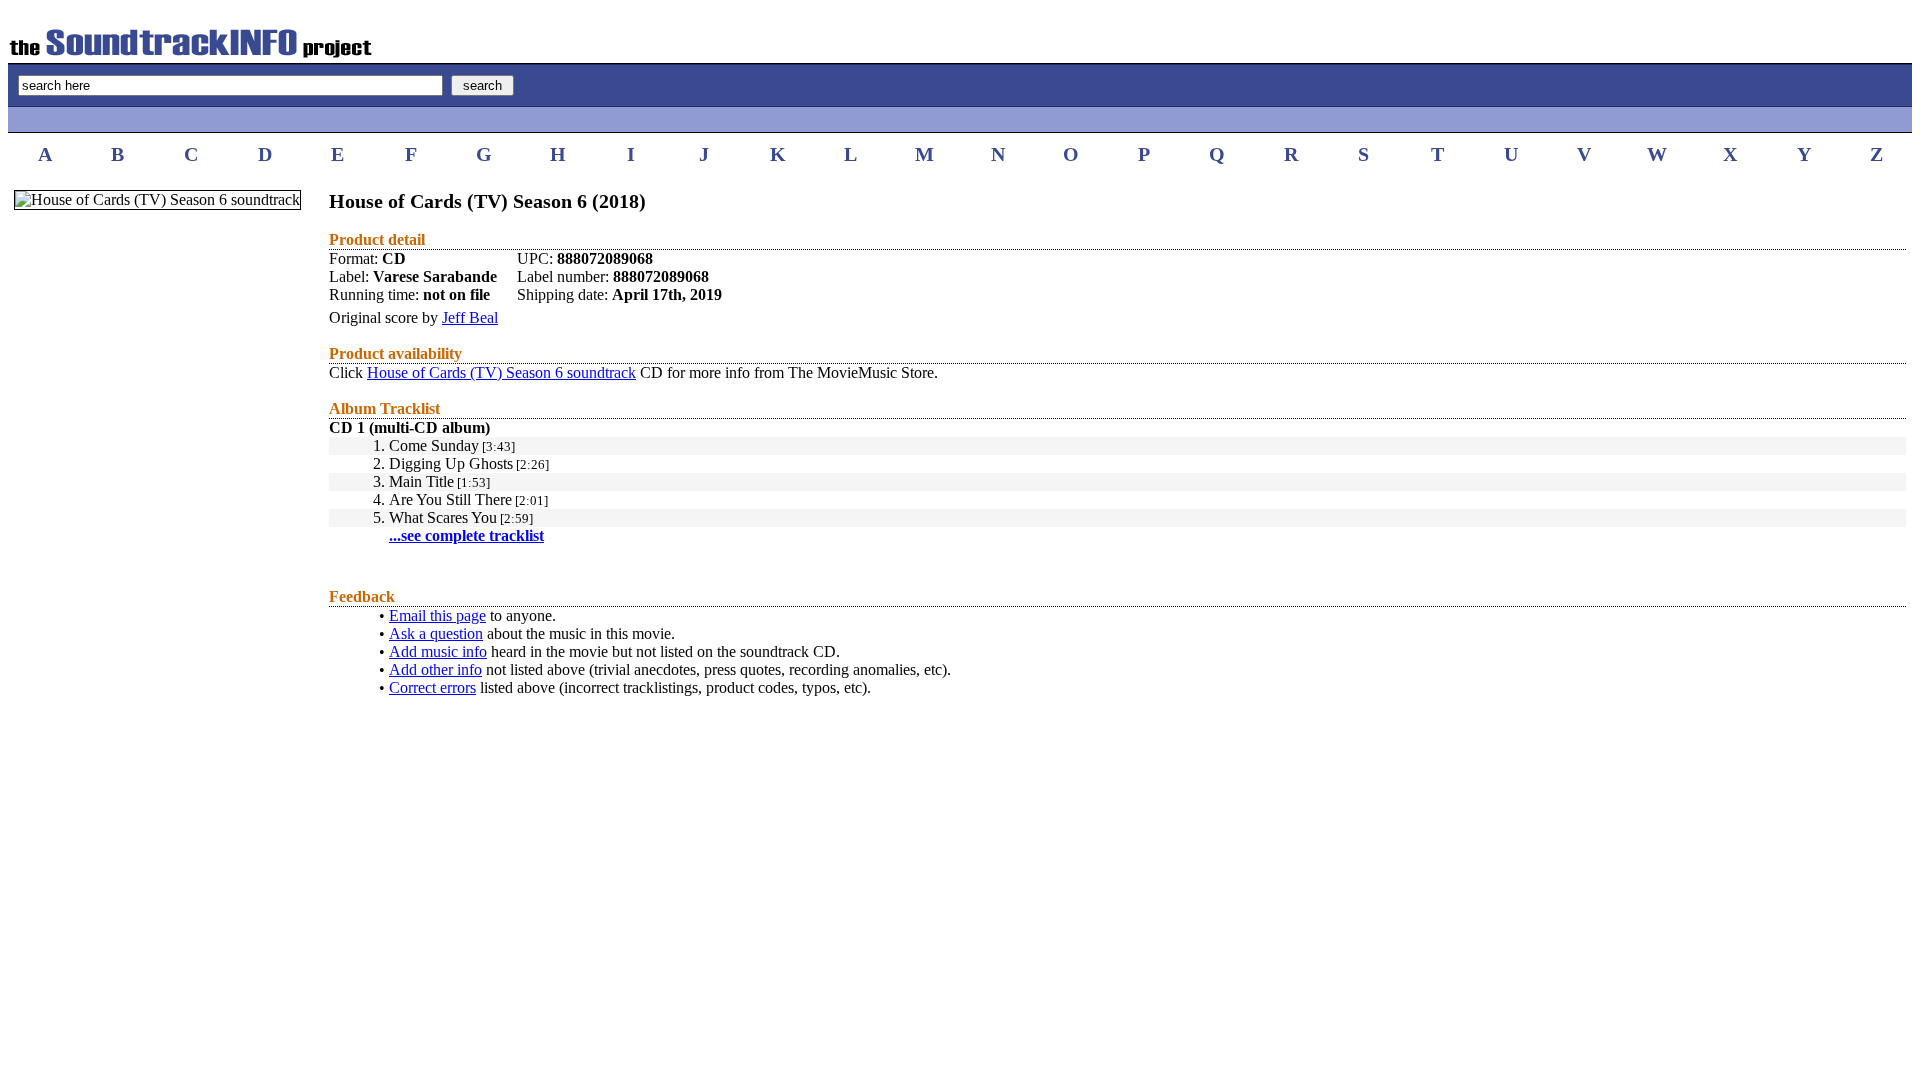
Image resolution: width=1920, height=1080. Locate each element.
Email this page (437, 615)
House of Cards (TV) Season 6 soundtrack (501, 372)
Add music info (438, 651)
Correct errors (432, 687)
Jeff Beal (470, 317)
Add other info (435, 669)
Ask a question (436, 633)
